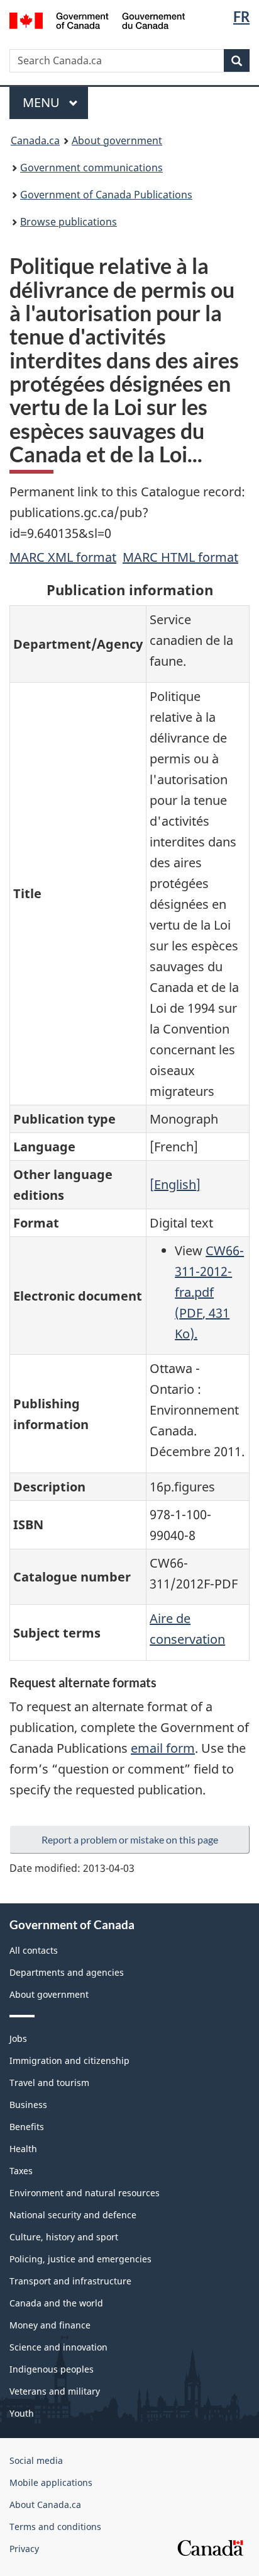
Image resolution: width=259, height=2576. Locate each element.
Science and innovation (58, 2347)
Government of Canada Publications (106, 195)
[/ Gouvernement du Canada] (97, 20)
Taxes (21, 2171)
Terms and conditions (55, 2527)
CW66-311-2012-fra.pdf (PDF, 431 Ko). (209, 1292)
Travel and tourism (49, 2083)
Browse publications (69, 222)
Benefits (27, 2127)
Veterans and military (55, 2391)
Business (28, 2105)
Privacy (24, 2549)
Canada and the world (56, 2303)
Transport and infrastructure (70, 2281)
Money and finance (50, 2325)
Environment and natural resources (85, 2193)
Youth (22, 2413)
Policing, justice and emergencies (80, 2259)
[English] (175, 1184)
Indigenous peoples (52, 2369)
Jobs (18, 2038)
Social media (36, 2460)
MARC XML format (63, 557)
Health (23, 2149)
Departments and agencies (67, 1972)
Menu (43, 102)
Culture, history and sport (64, 2237)
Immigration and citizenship (69, 2060)
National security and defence (73, 2215)
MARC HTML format (180, 557)
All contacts (34, 1950)
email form (163, 1748)
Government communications (91, 168)
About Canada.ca (45, 2505)
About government (117, 140)
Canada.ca (35, 140)
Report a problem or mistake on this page (130, 1839)
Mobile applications (51, 2482)
